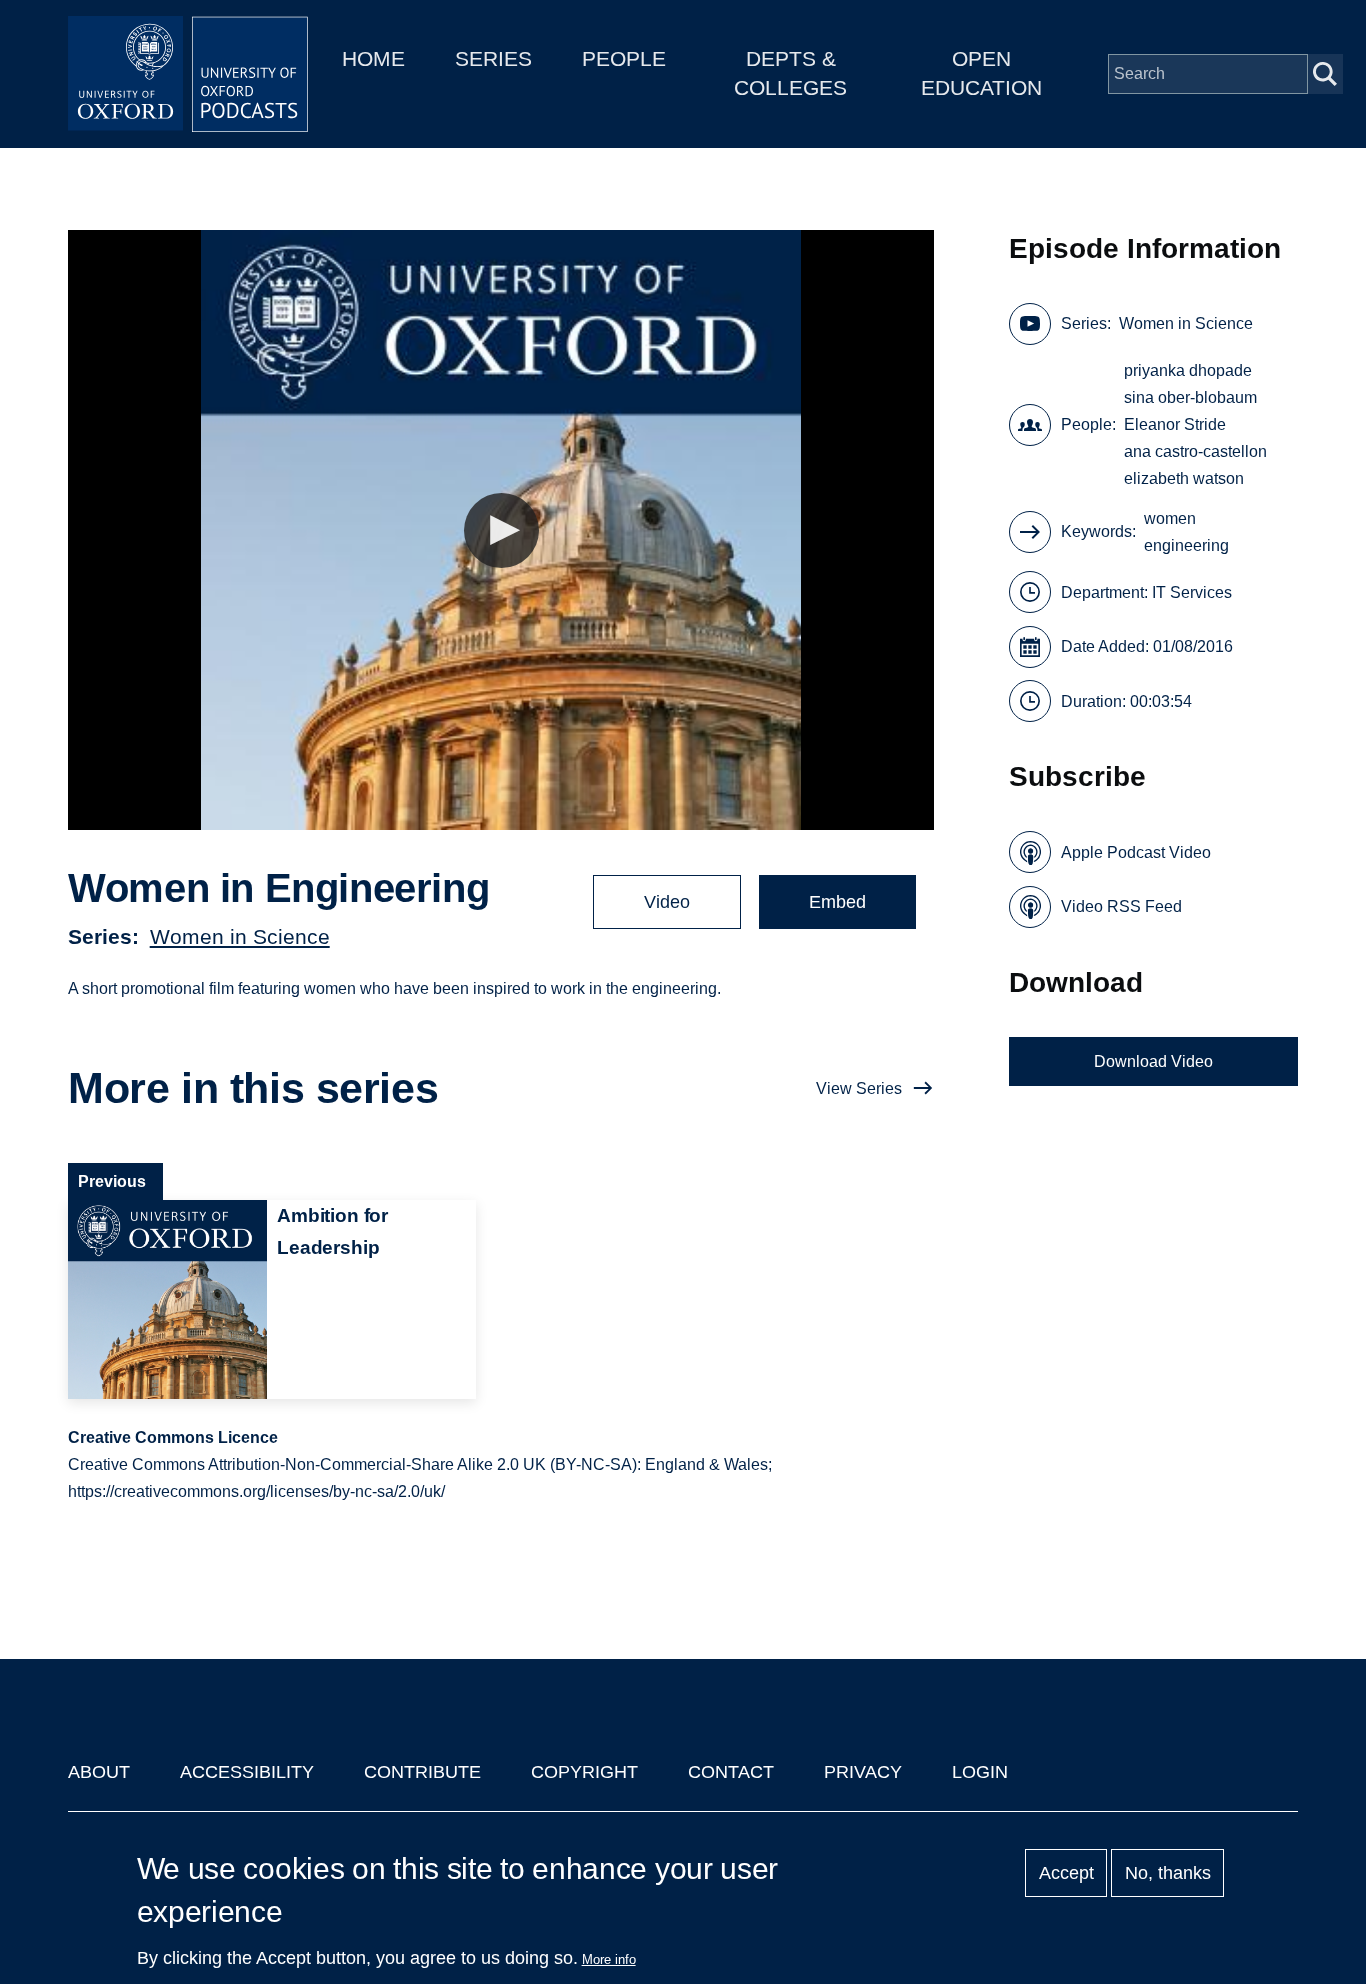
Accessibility (247, 1772)
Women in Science (240, 936)
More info (609, 1959)
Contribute (422, 1772)
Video (667, 902)
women (1170, 518)
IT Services (1192, 592)
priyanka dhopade (1188, 370)
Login (980, 1772)
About (99, 1772)
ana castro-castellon (1195, 451)
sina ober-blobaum (1190, 397)
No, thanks (1168, 1873)
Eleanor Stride (1175, 424)
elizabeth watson (1184, 478)
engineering (1186, 545)
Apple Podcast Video (1136, 852)
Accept (1066, 1873)
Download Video (1153, 1061)
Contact (731, 1772)
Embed (837, 902)
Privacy (863, 1772)
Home (373, 58)
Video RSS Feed (1121, 906)
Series (493, 58)
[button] (501, 530)
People (624, 58)
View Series (859, 1088)
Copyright (584, 1772)
